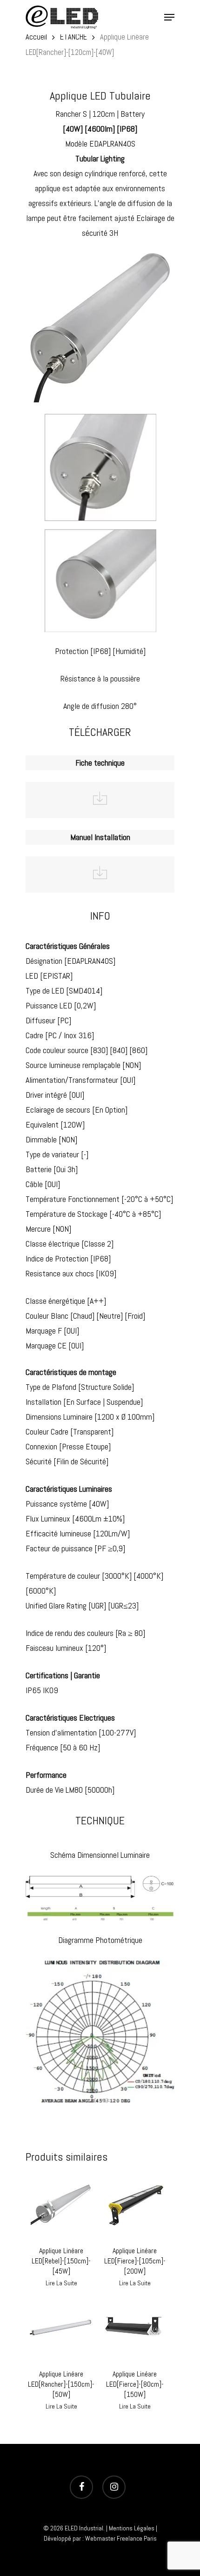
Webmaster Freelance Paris (121, 2538)
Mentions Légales (132, 2528)
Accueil (36, 37)
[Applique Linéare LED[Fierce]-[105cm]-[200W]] (135, 2206)
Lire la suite (61, 2283)
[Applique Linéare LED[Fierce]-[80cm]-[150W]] (135, 2329)
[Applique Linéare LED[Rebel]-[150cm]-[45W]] (61, 2206)
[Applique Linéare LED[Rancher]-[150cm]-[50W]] (61, 2329)
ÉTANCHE (73, 37)
